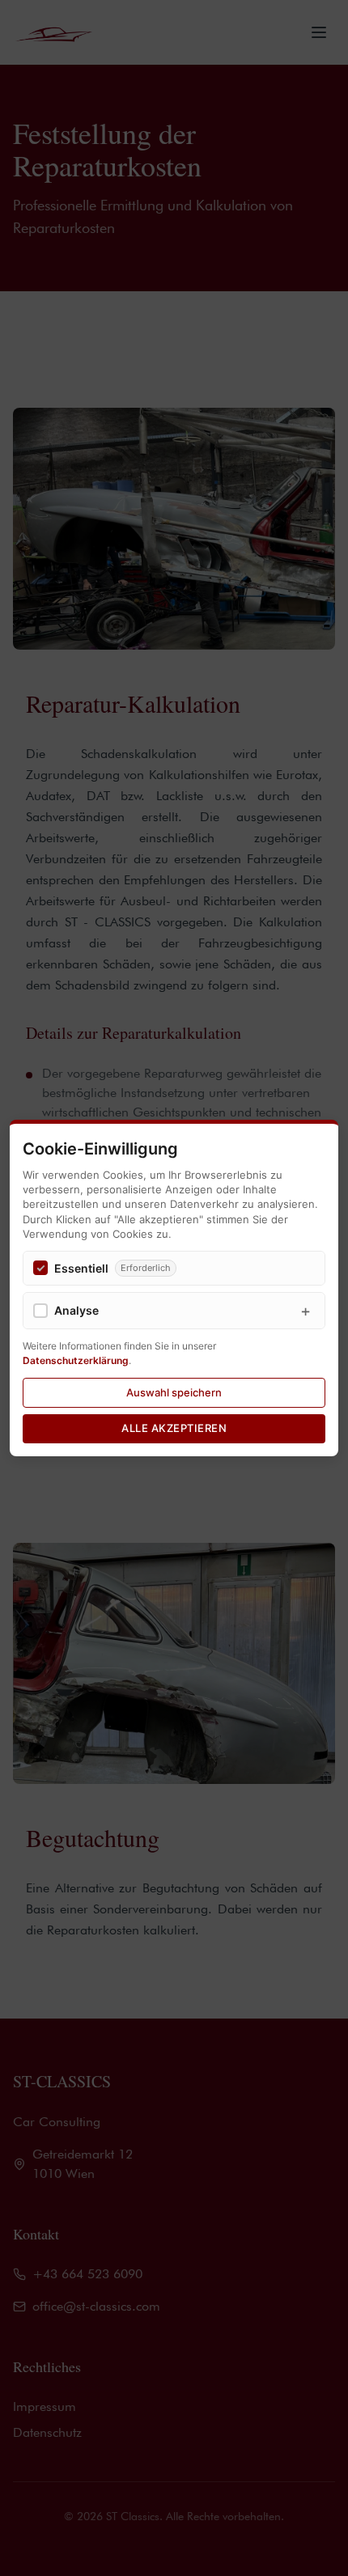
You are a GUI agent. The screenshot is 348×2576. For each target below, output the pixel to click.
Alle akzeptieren (174, 1428)
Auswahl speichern (174, 1392)
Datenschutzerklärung (76, 1360)
